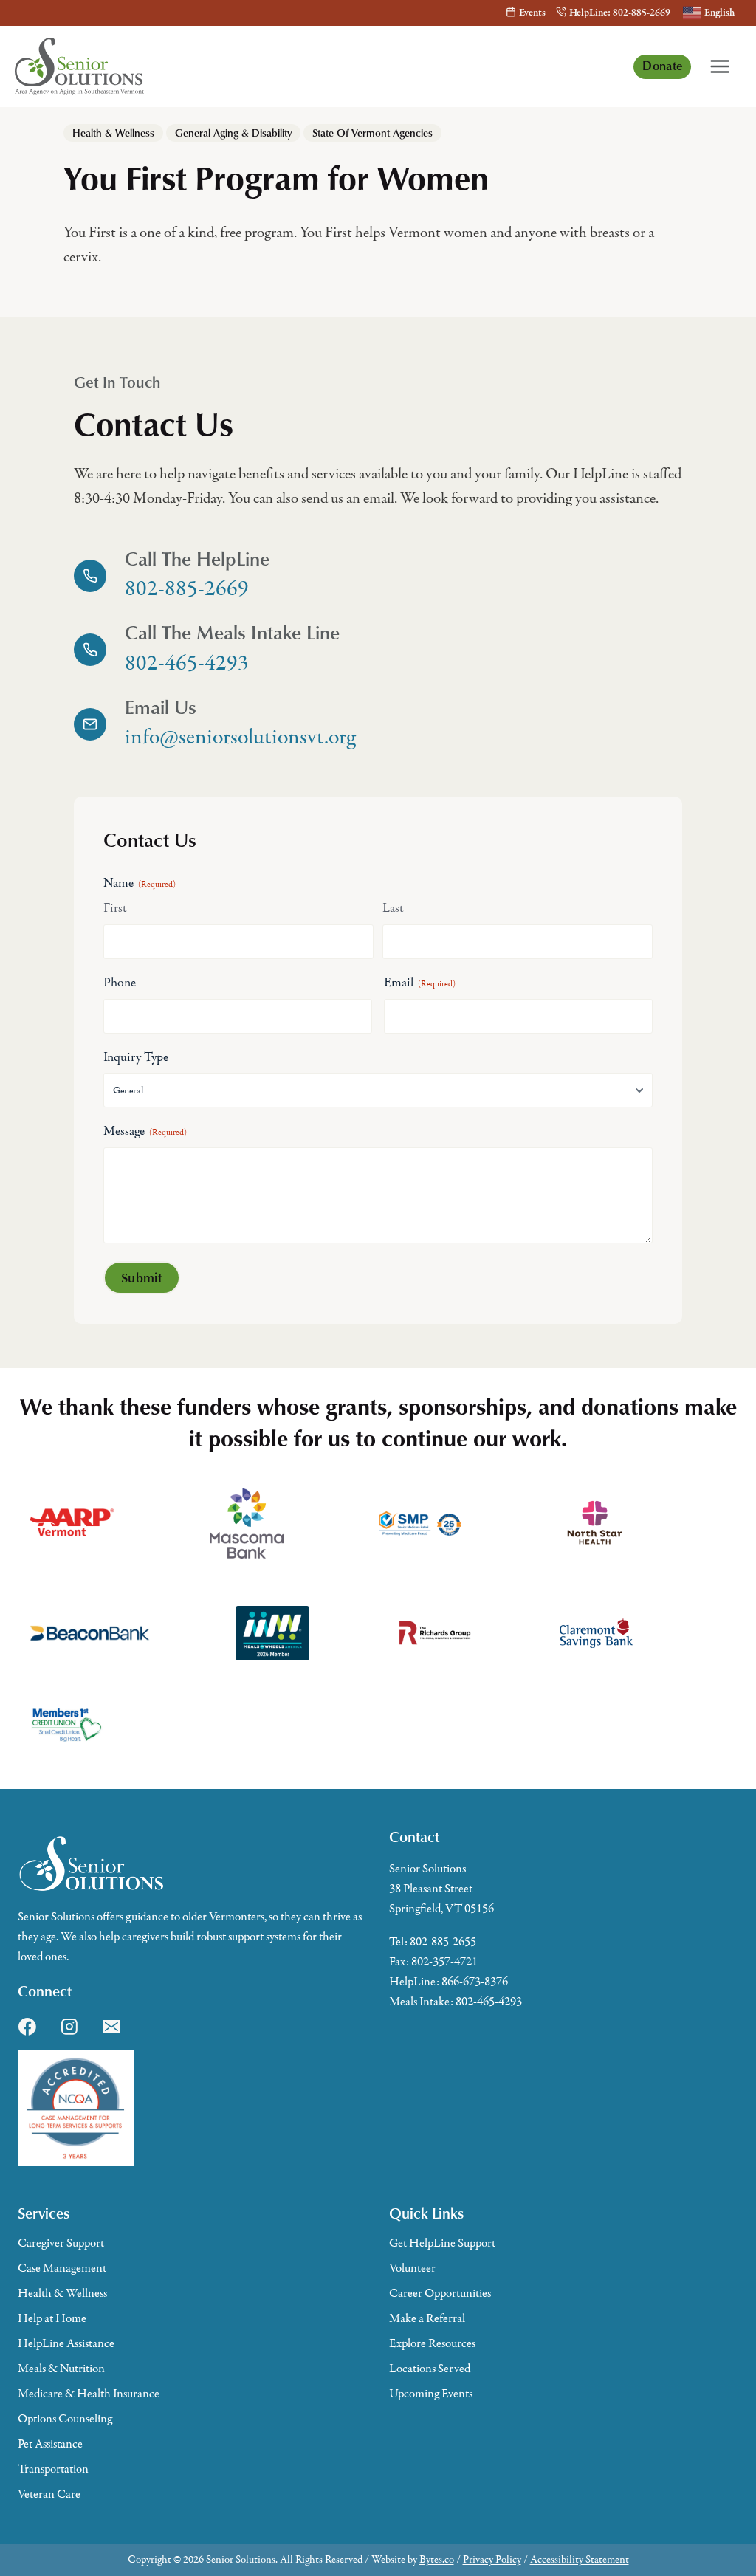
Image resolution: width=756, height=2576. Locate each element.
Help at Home (52, 2318)
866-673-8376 (475, 1982)
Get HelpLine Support (442, 2243)
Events (532, 13)
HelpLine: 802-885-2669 (620, 13)
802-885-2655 (443, 1942)
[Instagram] (69, 2027)
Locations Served (430, 2369)
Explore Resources (432, 2343)
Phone (120, 983)
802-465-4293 (489, 2002)
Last (393, 908)
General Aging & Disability (233, 133)
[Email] (111, 2027)
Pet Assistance (50, 2444)
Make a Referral (427, 2318)
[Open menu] (720, 66)
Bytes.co (437, 2559)
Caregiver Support (61, 2243)
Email (420, 983)
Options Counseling (65, 2419)
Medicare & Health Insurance (89, 2394)
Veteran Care (49, 2494)
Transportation (53, 2469)
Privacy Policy (492, 2559)
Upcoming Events (431, 2394)
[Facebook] (27, 2027)
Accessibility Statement (580, 2559)
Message (145, 1131)
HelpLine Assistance (66, 2343)
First (115, 908)
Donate (662, 65)
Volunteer (412, 2268)
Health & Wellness (113, 133)
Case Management (62, 2268)
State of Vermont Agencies (372, 133)
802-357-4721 (444, 1962)
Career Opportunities (440, 2293)
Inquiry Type (136, 1057)
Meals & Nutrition (61, 2369)
